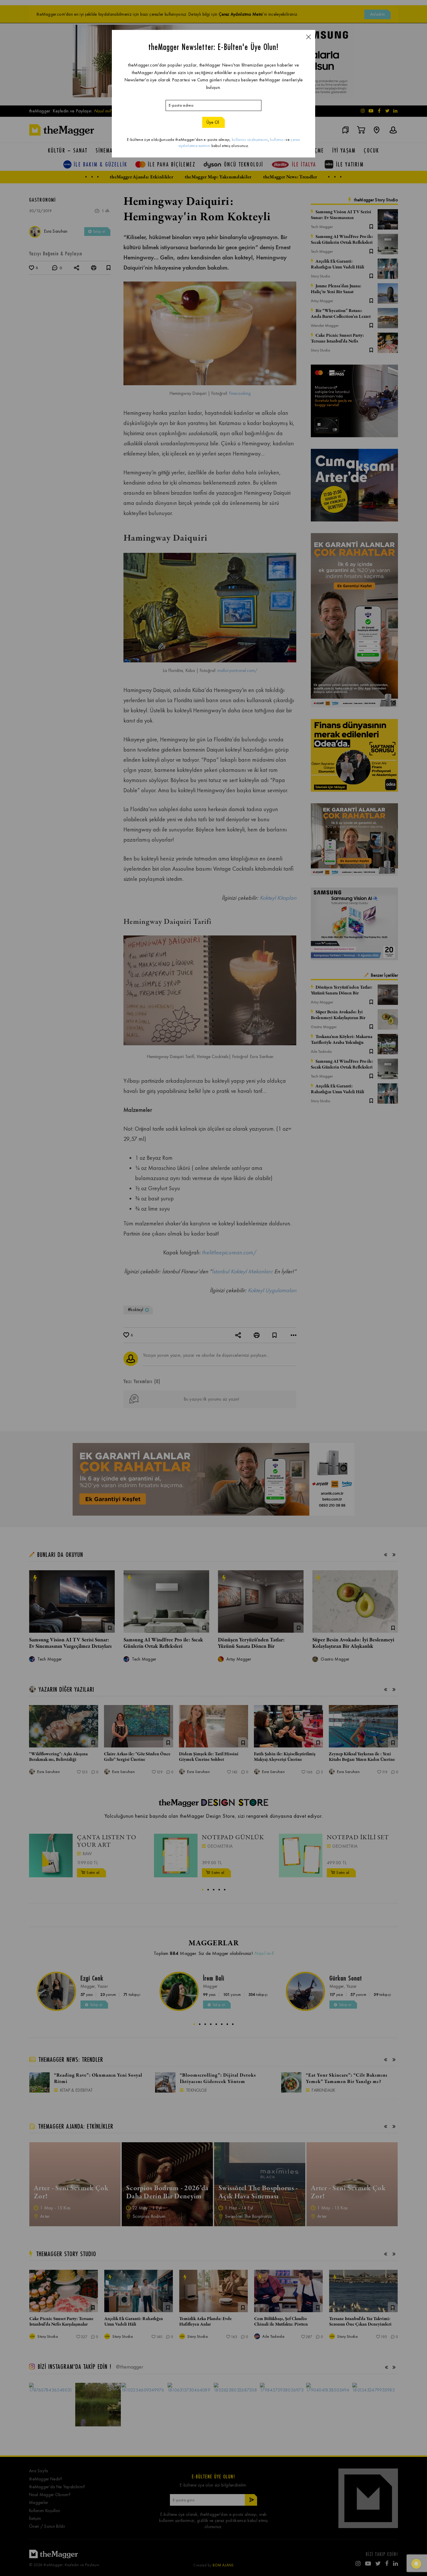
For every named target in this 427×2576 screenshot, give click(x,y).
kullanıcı (277, 140)
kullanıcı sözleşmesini (250, 140)
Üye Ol (213, 122)
